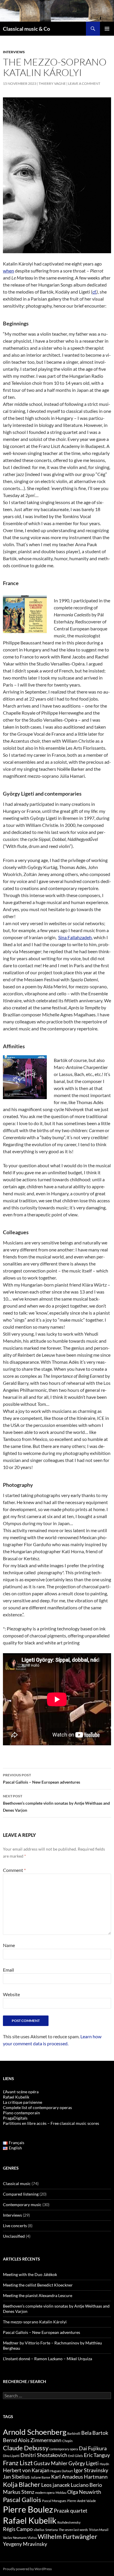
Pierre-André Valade (82, 2501)
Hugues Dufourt (62, 2471)
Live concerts (15, 2226)
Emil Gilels (76, 2456)
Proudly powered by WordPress (27, 2569)
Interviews (14, 52)
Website (11, 1994)
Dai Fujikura (93, 2448)
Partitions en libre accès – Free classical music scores (51, 2123)
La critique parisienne (23, 2102)
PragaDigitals (15, 2118)
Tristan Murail (99, 2530)
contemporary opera (64, 2449)
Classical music (17, 2183)
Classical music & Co (26, 29)
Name (9, 1945)
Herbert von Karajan (26, 2470)
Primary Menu (107, 29)
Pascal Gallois (22, 2500)
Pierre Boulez (28, 2509)
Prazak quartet (71, 2511)
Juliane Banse (40, 2477)
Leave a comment (84, 83)
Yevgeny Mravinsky (25, 2544)
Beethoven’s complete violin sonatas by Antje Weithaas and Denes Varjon (56, 1803)
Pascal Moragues (54, 2501)
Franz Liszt (18, 2463)
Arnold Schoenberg (35, 2432)
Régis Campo (18, 2529)
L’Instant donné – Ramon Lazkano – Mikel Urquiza (47, 2359)
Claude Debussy (26, 2448)
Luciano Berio (86, 2485)
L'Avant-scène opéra (21, 2092)
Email (8, 1970)
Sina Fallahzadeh (75, 937)
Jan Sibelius (16, 2477)
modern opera (45, 2493)
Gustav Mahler (51, 2463)
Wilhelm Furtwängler (68, 2536)
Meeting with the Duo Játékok (30, 2274)
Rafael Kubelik (30, 2520)
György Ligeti (84, 2463)
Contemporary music (22, 2205)
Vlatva (32, 2538)
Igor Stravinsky (91, 2470)
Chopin (67, 2441)
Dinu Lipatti (11, 2456)
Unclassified (14, 2236)
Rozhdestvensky (69, 2522)
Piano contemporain (21, 2113)
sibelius (39, 2530)
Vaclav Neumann (15, 2538)
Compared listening (21, 2194)
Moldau (61, 2493)
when (8, 271)
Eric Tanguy (97, 2455)
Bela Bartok (95, 2433)
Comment (14, 1870)
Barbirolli (74, 2433)
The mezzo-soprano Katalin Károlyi (35, 2322)
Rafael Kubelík (16, 2097)
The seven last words (73, 2530)
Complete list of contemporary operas (37, 2107)
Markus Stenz (19, 2492)
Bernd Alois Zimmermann (32, 2440)
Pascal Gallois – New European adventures (42, 1779)
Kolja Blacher (22, 2484)
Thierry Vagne (52, 83)
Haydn (104, 2464)
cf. (94, 292)
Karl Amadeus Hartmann (79, 2477)
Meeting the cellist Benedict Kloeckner (38, 2285)
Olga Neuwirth (84, 2492)
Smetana (52, 2530)
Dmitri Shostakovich (44, 2455)
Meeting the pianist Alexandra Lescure (38, 2295)
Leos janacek (56, 2485)
